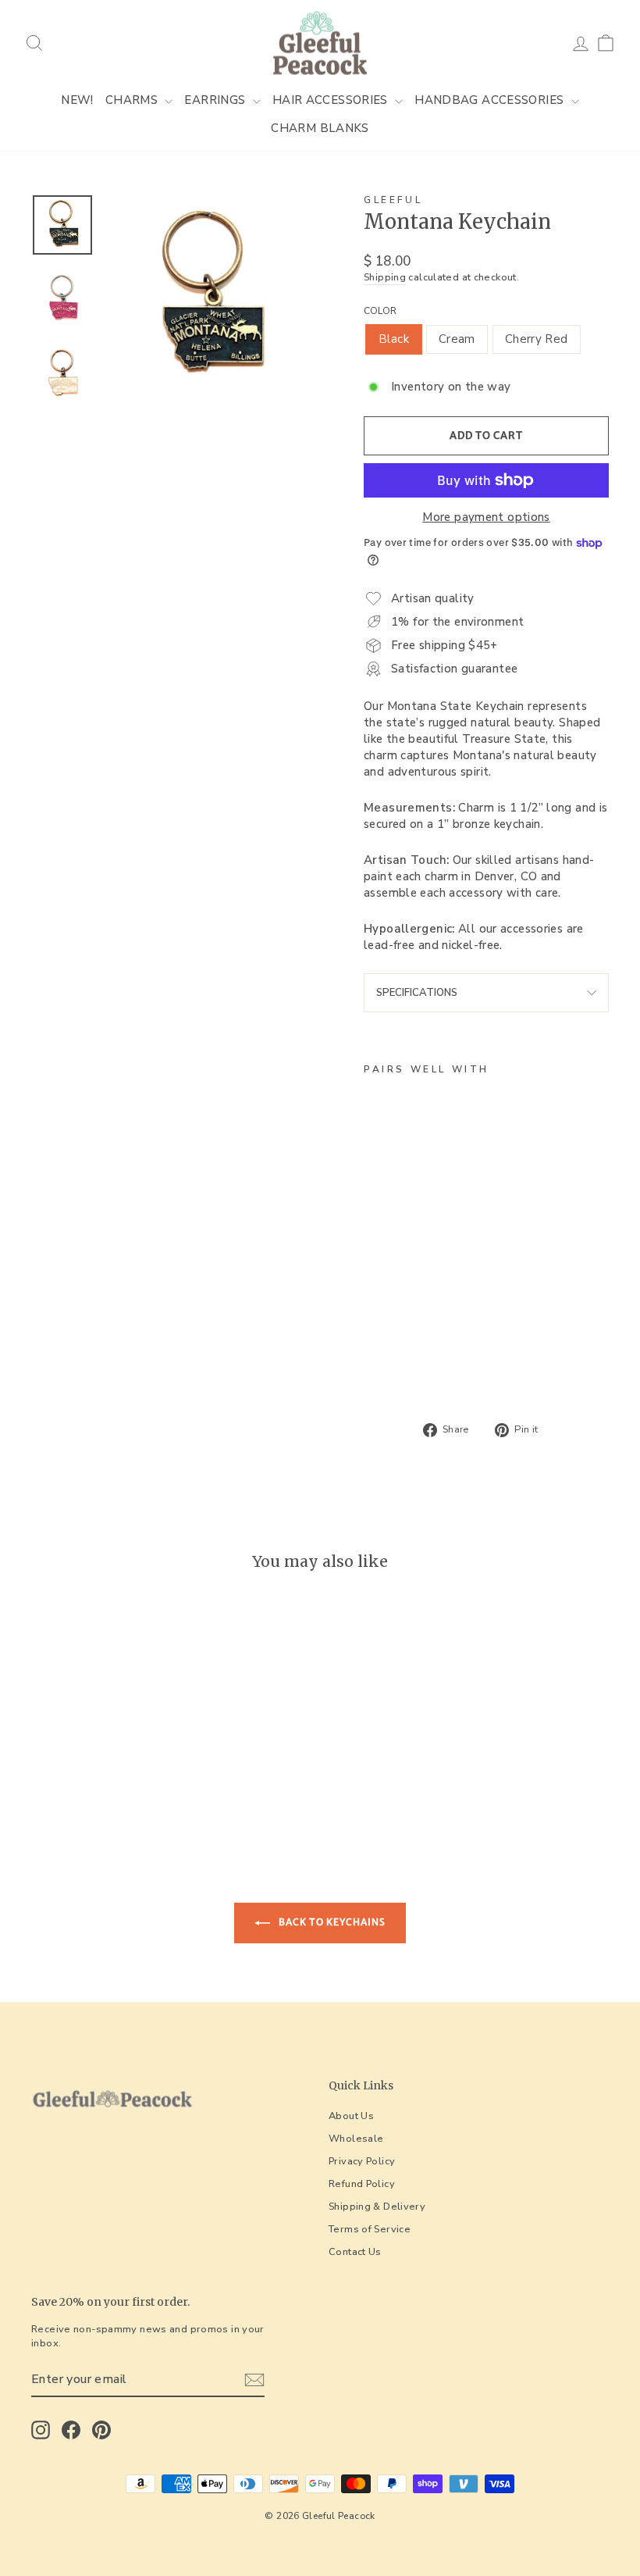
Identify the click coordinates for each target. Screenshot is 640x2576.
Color (380, 311)
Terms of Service (370, 2229)
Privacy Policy (362, 2161)
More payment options (486, 517)
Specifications (417, 993)
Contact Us (355, 2252)
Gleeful (393, 200)
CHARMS (133, 100)
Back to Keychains (331, 1922)
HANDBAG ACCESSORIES (491, 100)
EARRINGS (216, 100)
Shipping (385, 278)
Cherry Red (537, 339)
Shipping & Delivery (377, 2207)
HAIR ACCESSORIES (332, 100)
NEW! (77, 100)
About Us (351, 2116)
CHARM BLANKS (320, 128)
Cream (457, 339)
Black (394, 339)
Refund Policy (362, 2184)
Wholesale (356, 2139)
